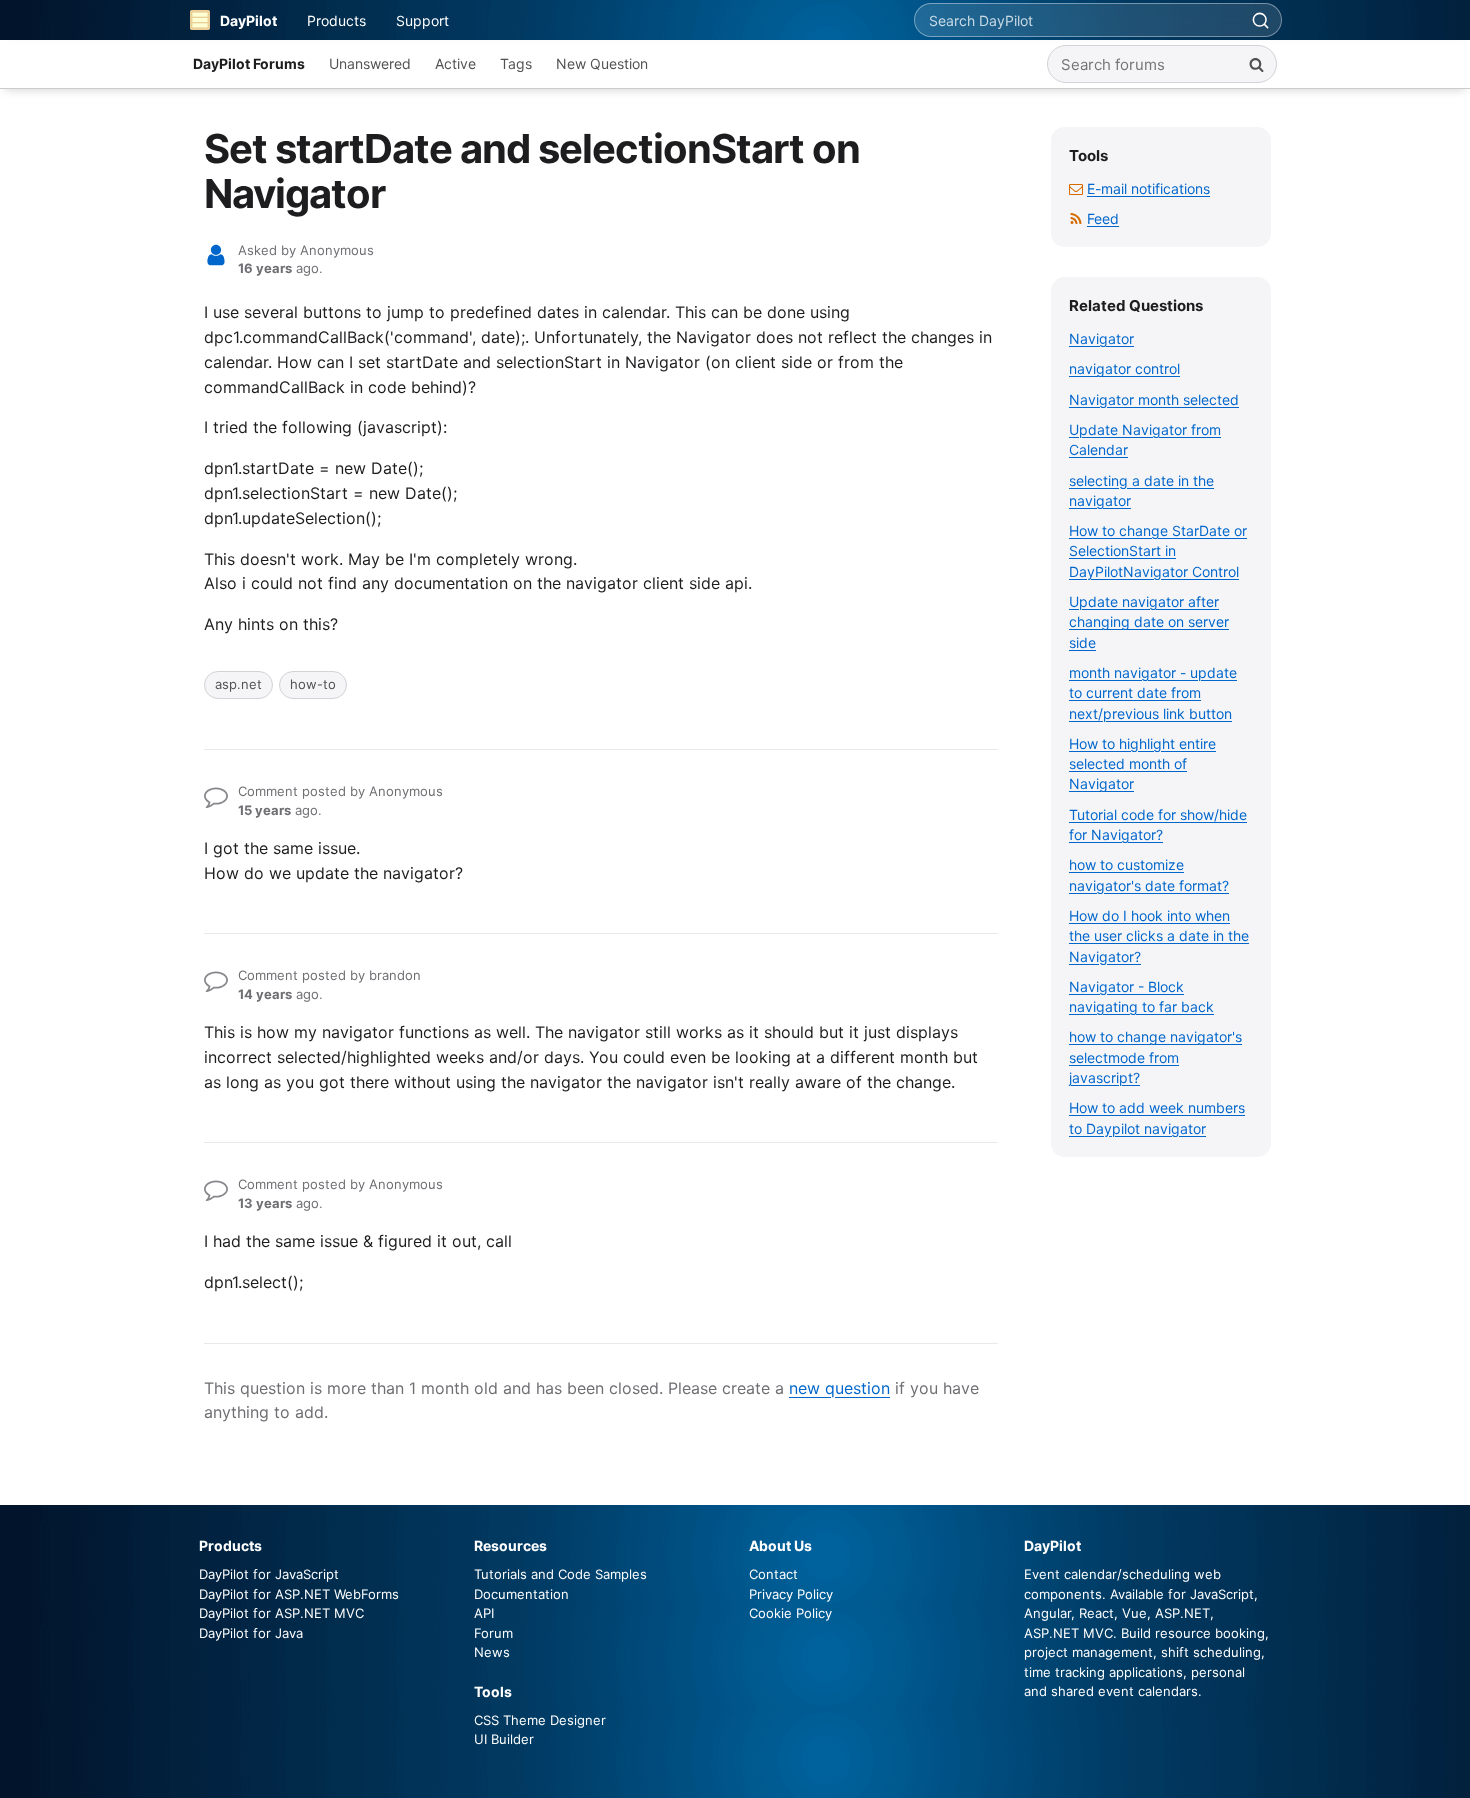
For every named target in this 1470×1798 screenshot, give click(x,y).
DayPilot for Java (251, 1633)
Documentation (521, 1594)
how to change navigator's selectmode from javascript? (1155, 1057)
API (484, 1613)
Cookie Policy (790, 1613)
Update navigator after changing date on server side (1149, 622)
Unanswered (370, 63)
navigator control (1124, 368)
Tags (516, 63)
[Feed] (1076, 218)
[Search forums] (1256, 64)
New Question (602, 63)
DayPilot (248, 20)
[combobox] (1077, 20)
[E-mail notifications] (1076, 188)
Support (422, 20)
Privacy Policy (791, 1594)
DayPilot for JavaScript (269, 1574)
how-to (313, 684)
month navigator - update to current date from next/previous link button (1153, 693)
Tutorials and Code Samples (560, 1574)
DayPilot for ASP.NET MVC (281, 1613)
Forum (493, 1633)
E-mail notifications (1148, 188)
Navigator (1101, 338)
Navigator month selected (1154, 399)
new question (839, 1388)
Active (455, 63)
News (492, 1652)
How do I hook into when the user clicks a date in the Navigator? (1159, 936)
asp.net (238, 684)
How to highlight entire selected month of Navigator (1142, 764)
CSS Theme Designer (540, 1720)
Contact (773, 1574)
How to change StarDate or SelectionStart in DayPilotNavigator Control (1158, 551)
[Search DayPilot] (1260, 20)
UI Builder (504, 1739)
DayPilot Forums (249, 63)
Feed (1103, 218)
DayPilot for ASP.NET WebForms (299, 1594)
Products (336, 20)
